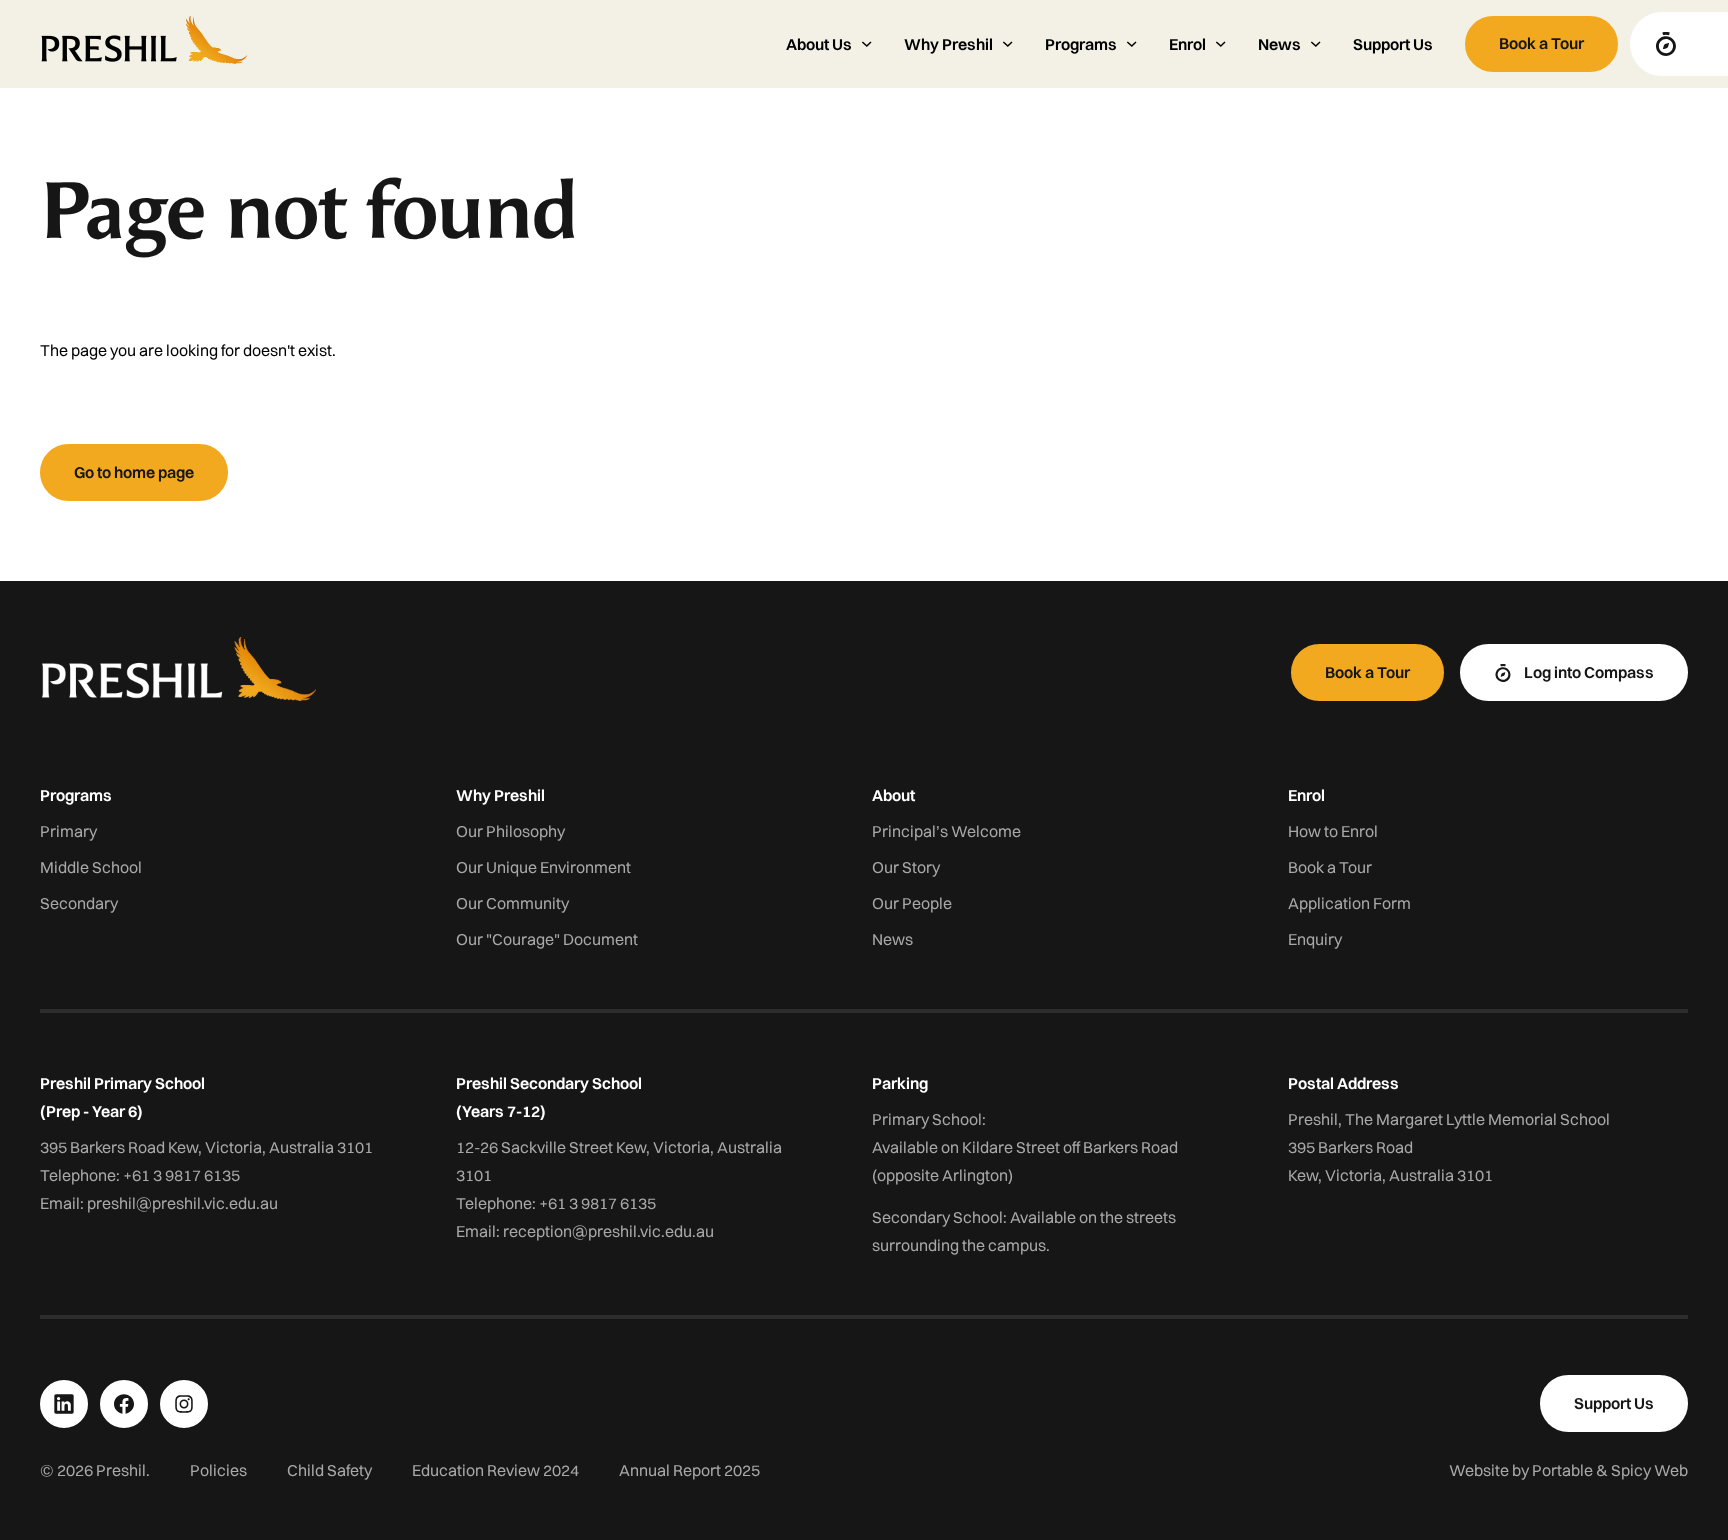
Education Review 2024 (495, 1470)
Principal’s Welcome (946, 831)
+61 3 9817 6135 (181, 1175)
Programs (76, 795)
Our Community (512, 903)
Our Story (906, 867)
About (893, 795)
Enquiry (1315, 939)
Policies (218, 1470)
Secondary (79, 903)
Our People (912, 903)
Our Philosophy (510, 831)
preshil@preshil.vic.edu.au (182, 1203)
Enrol (1306, 795)
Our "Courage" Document (547, 939)
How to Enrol (1333, 831)
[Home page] (397, 44)
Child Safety (329, 1470)
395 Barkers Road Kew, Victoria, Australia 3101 (206, 1147)
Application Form (1349, 903)
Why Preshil (500, 795)
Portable (1562, 1470)
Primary (68, 831)
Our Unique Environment (543, 867)
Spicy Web (1649, 1470)
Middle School (91, 867)
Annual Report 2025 (689, 1470)
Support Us (1393, 44)
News (892, 939)
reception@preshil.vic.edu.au (608, 1231)
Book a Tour (1330, 867)
